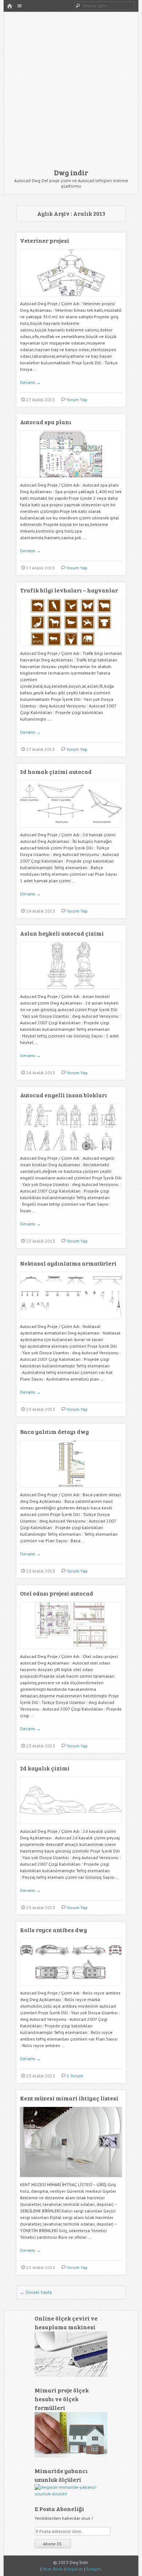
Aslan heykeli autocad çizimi (62, 933)
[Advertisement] (71, 92)
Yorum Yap (77, 400)
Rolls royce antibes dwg (54, 1930)
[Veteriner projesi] (71, 299)
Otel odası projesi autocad (57, 1593)
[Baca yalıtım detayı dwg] (71, 1490)
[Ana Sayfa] (9, 6)
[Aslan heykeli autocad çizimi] (71, 992)
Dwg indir (71, 172)
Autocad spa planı (46, 422)
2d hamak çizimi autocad (56, 771)
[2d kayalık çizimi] (71, 1826)
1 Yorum (75, 2076)
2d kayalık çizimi (45, 1768)
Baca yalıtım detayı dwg (54, 1431)
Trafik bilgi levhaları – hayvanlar (69, 590)
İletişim (94, 2569)
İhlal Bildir (53, 2569)
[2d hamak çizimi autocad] (71, 830)
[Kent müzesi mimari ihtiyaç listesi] (71, 2180)
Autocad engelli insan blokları (64, 1095)
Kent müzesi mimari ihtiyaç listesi (69, 2098)
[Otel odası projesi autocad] (71, 1652)
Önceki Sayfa (36, 2292)
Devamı (30, 382)
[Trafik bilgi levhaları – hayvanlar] (71, 648)
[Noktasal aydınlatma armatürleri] (71, 1322)
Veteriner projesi (45, 240)
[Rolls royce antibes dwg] (71, 1988)
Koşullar (74, 2569)
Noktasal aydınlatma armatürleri (68, 1263)
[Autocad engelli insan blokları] (71, 1153)
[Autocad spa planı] (71, 480)
